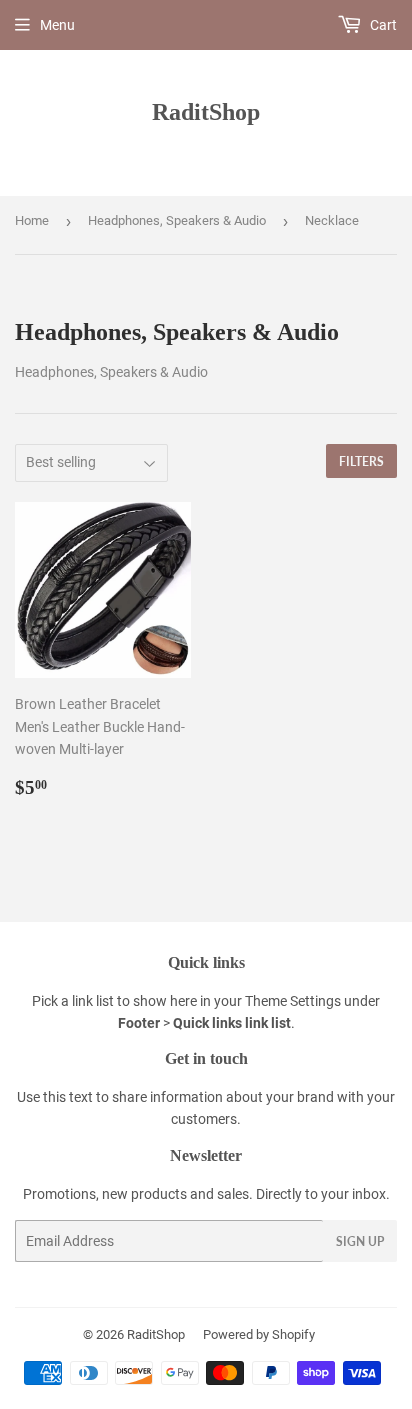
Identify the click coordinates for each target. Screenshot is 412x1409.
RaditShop (206, 111)
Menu (57, 25)
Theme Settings (293, 1001)
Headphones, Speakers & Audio (177, 220)
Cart (382, 25)
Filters (361, 461)
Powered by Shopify (259, 1334)
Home (32, 220)
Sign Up (360, 1241)
